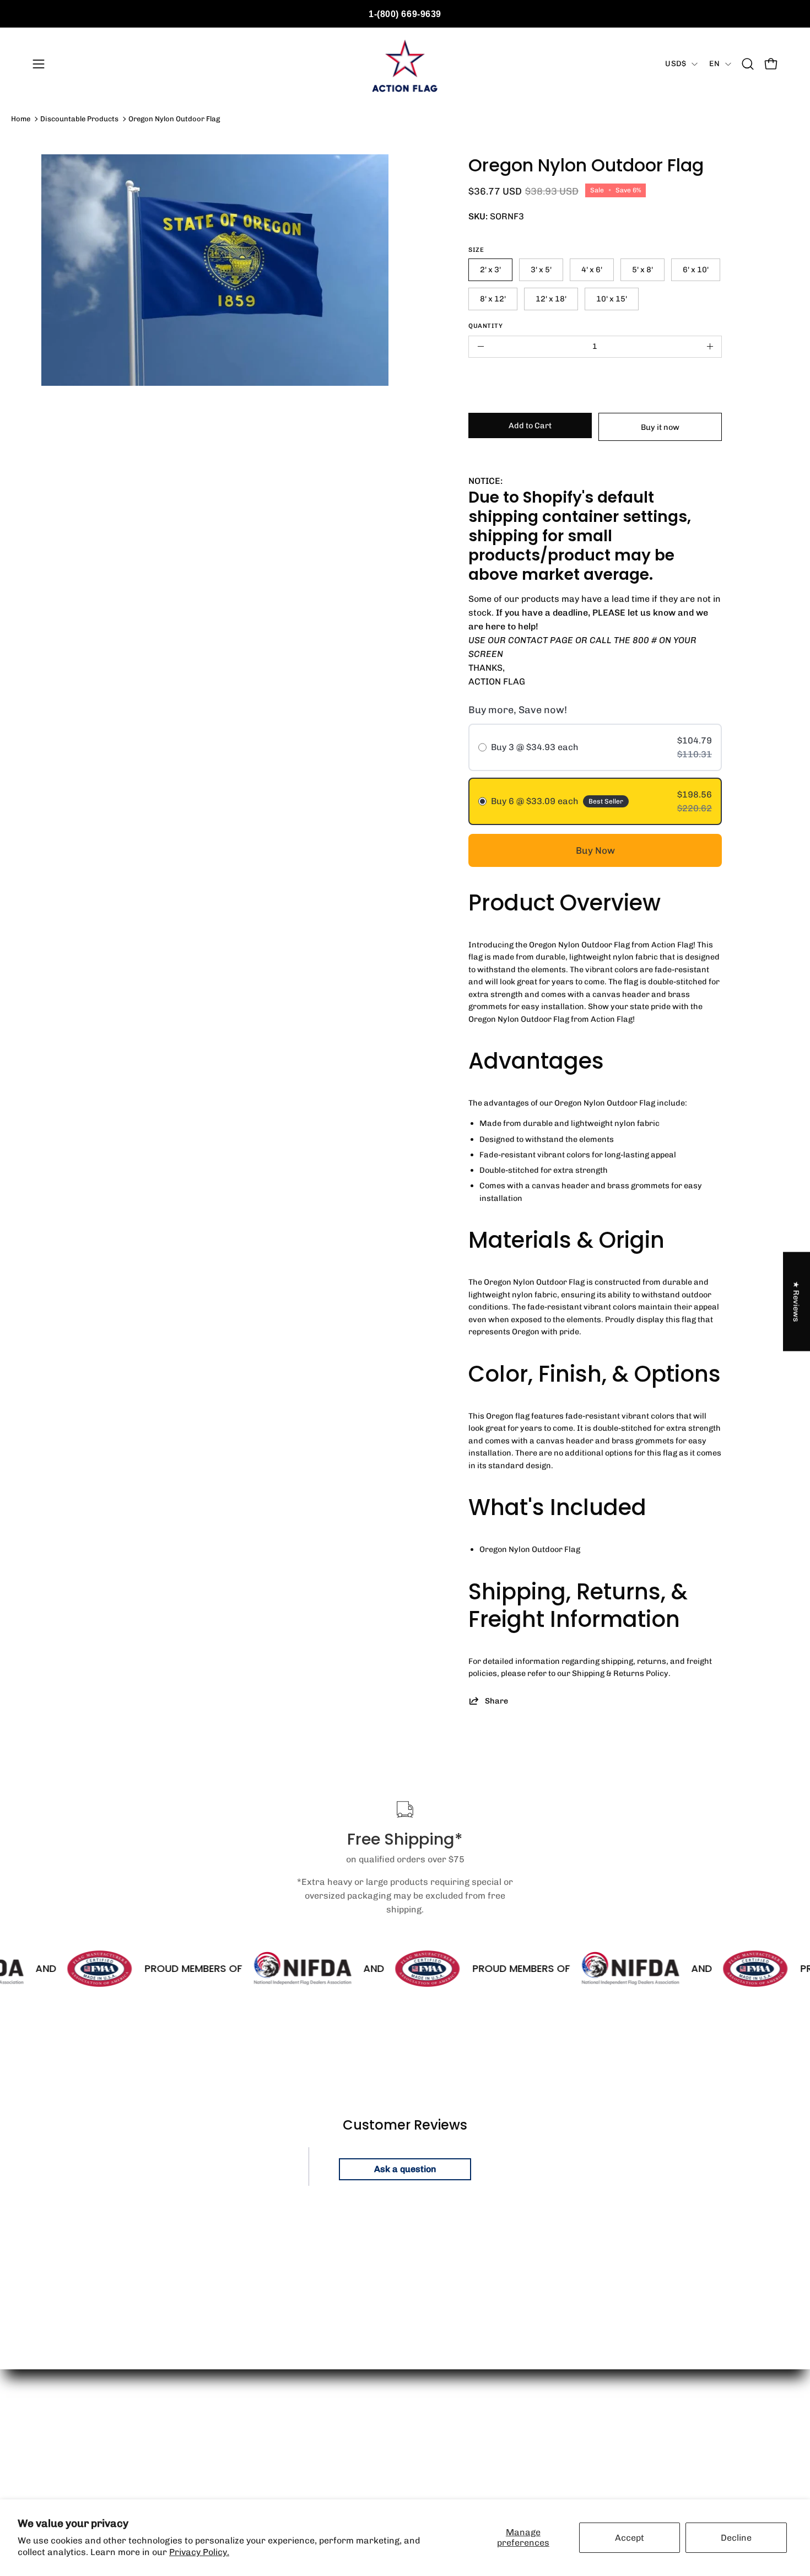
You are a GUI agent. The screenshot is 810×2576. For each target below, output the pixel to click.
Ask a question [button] (405, 2169)
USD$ (676, 64)
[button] (748, 64)
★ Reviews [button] (797, 1302)
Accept (630, 2538)
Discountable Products (79, 119)
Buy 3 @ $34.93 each (535, 747)
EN (714, 64)
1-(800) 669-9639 (405, 14)
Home (21, 119)
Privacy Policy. (199, 2552)
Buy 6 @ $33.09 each (535, 801)
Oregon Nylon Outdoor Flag (174, 119)
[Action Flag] (405, 64)
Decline (736, 2538)
